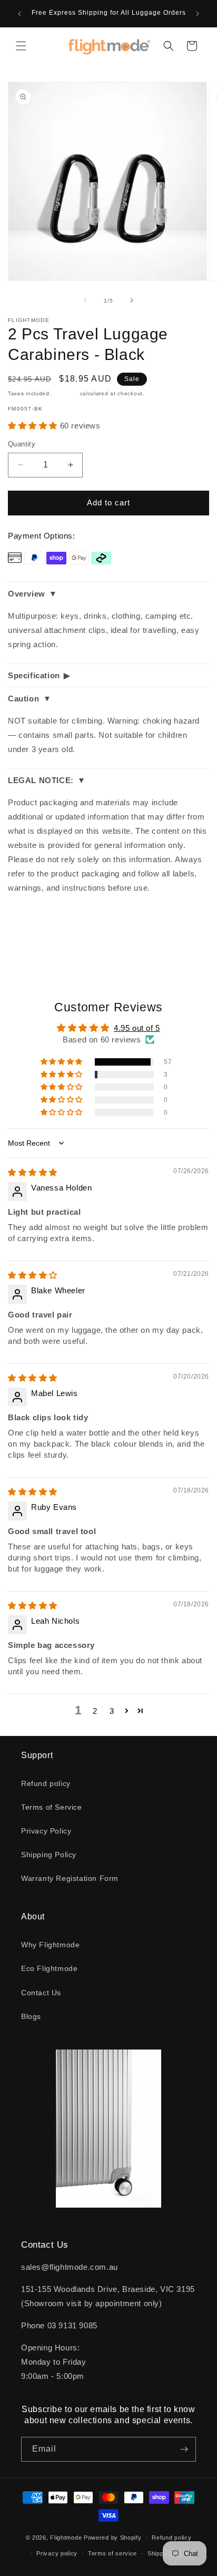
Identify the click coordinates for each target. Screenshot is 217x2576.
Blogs (31, 2016)
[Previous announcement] (19, 14)
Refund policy (46, 1783)
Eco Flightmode (49, 1968)
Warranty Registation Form (70, 1878)
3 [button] (112, 1711)
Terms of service (112, 2553)
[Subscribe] (184, 2449)
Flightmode (66, 2538)
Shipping (66, 393)
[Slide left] (85, 300)
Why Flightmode (50, 1945)
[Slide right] (132, 300)
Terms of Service (52, 1807)
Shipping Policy (49, 1855)
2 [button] (95, 1711)
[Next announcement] (198, 14)
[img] (33, 1172)
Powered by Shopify (113, 2538)
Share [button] (29, 931)
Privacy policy (57, 2553)
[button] (21, 46)
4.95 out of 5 (137, 1028)
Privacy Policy (46, 1831)
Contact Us (41, 1993)
